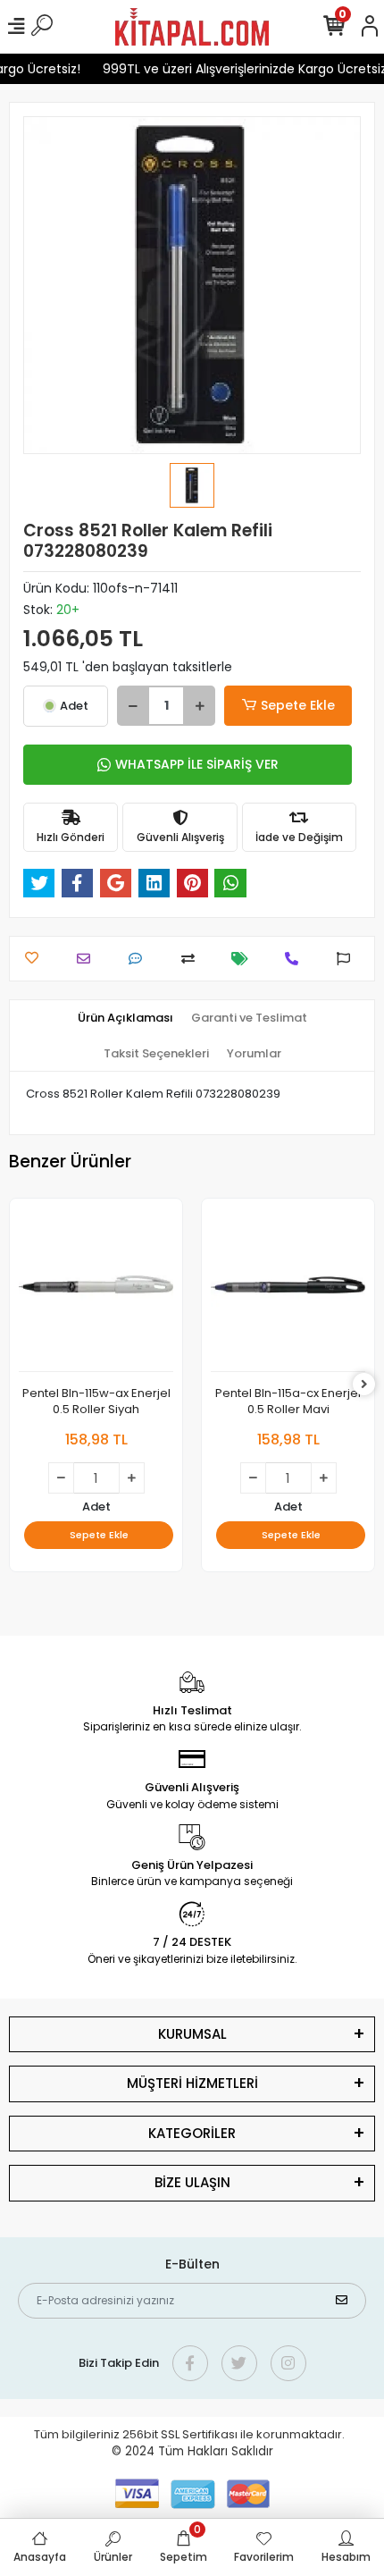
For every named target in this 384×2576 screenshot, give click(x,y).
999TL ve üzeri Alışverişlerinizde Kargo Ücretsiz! (239, 69)
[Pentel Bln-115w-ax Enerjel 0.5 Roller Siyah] (96, 1290)
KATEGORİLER (192, 2133)
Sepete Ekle (298, 705)
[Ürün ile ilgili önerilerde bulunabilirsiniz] (348, 959)
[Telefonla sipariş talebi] (296, 959)
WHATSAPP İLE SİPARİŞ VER (197, 764)
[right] (364, 1385)
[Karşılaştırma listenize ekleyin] (192, 959)
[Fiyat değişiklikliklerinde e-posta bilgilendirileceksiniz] (244, 959)
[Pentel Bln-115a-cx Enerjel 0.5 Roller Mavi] (288, 1290)
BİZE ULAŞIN (192, 2182)
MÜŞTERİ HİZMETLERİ (192, 2083)
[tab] (125, 1018)
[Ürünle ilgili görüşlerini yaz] (140, 959)
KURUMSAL (192, 2034)
